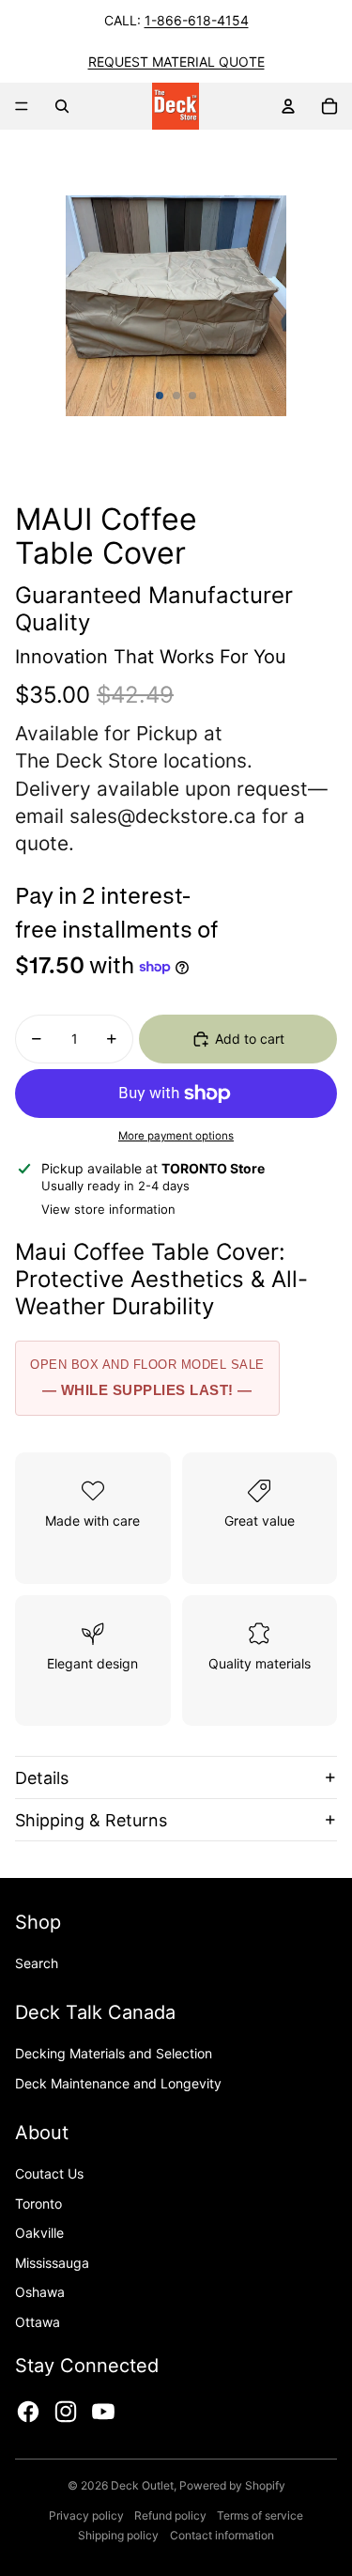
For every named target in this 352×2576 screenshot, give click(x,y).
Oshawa (40, 2292)
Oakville (39, 2233)
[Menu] (22, 106)
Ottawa (38, 2322)
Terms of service (260, 2515)
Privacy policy (86, 2515)
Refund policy (170, 2515)
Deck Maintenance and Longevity (118, 2083)
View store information (108, 1209)
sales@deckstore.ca (163, 816)
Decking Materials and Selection (114, 2053)
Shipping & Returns (91, 1820)
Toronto (38, 2204)
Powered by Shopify (232, 2485)
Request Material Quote (176, 62)
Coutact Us (49, 2173)
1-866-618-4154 (197, 20)
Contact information (222, 2535)
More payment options (176, 1136)
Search (37, 1963)
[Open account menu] (288, 106)
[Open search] (62, 106)
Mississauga (52, 2263)
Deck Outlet (142, 2485)
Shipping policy (118, 2535)
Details (42, 1778)
